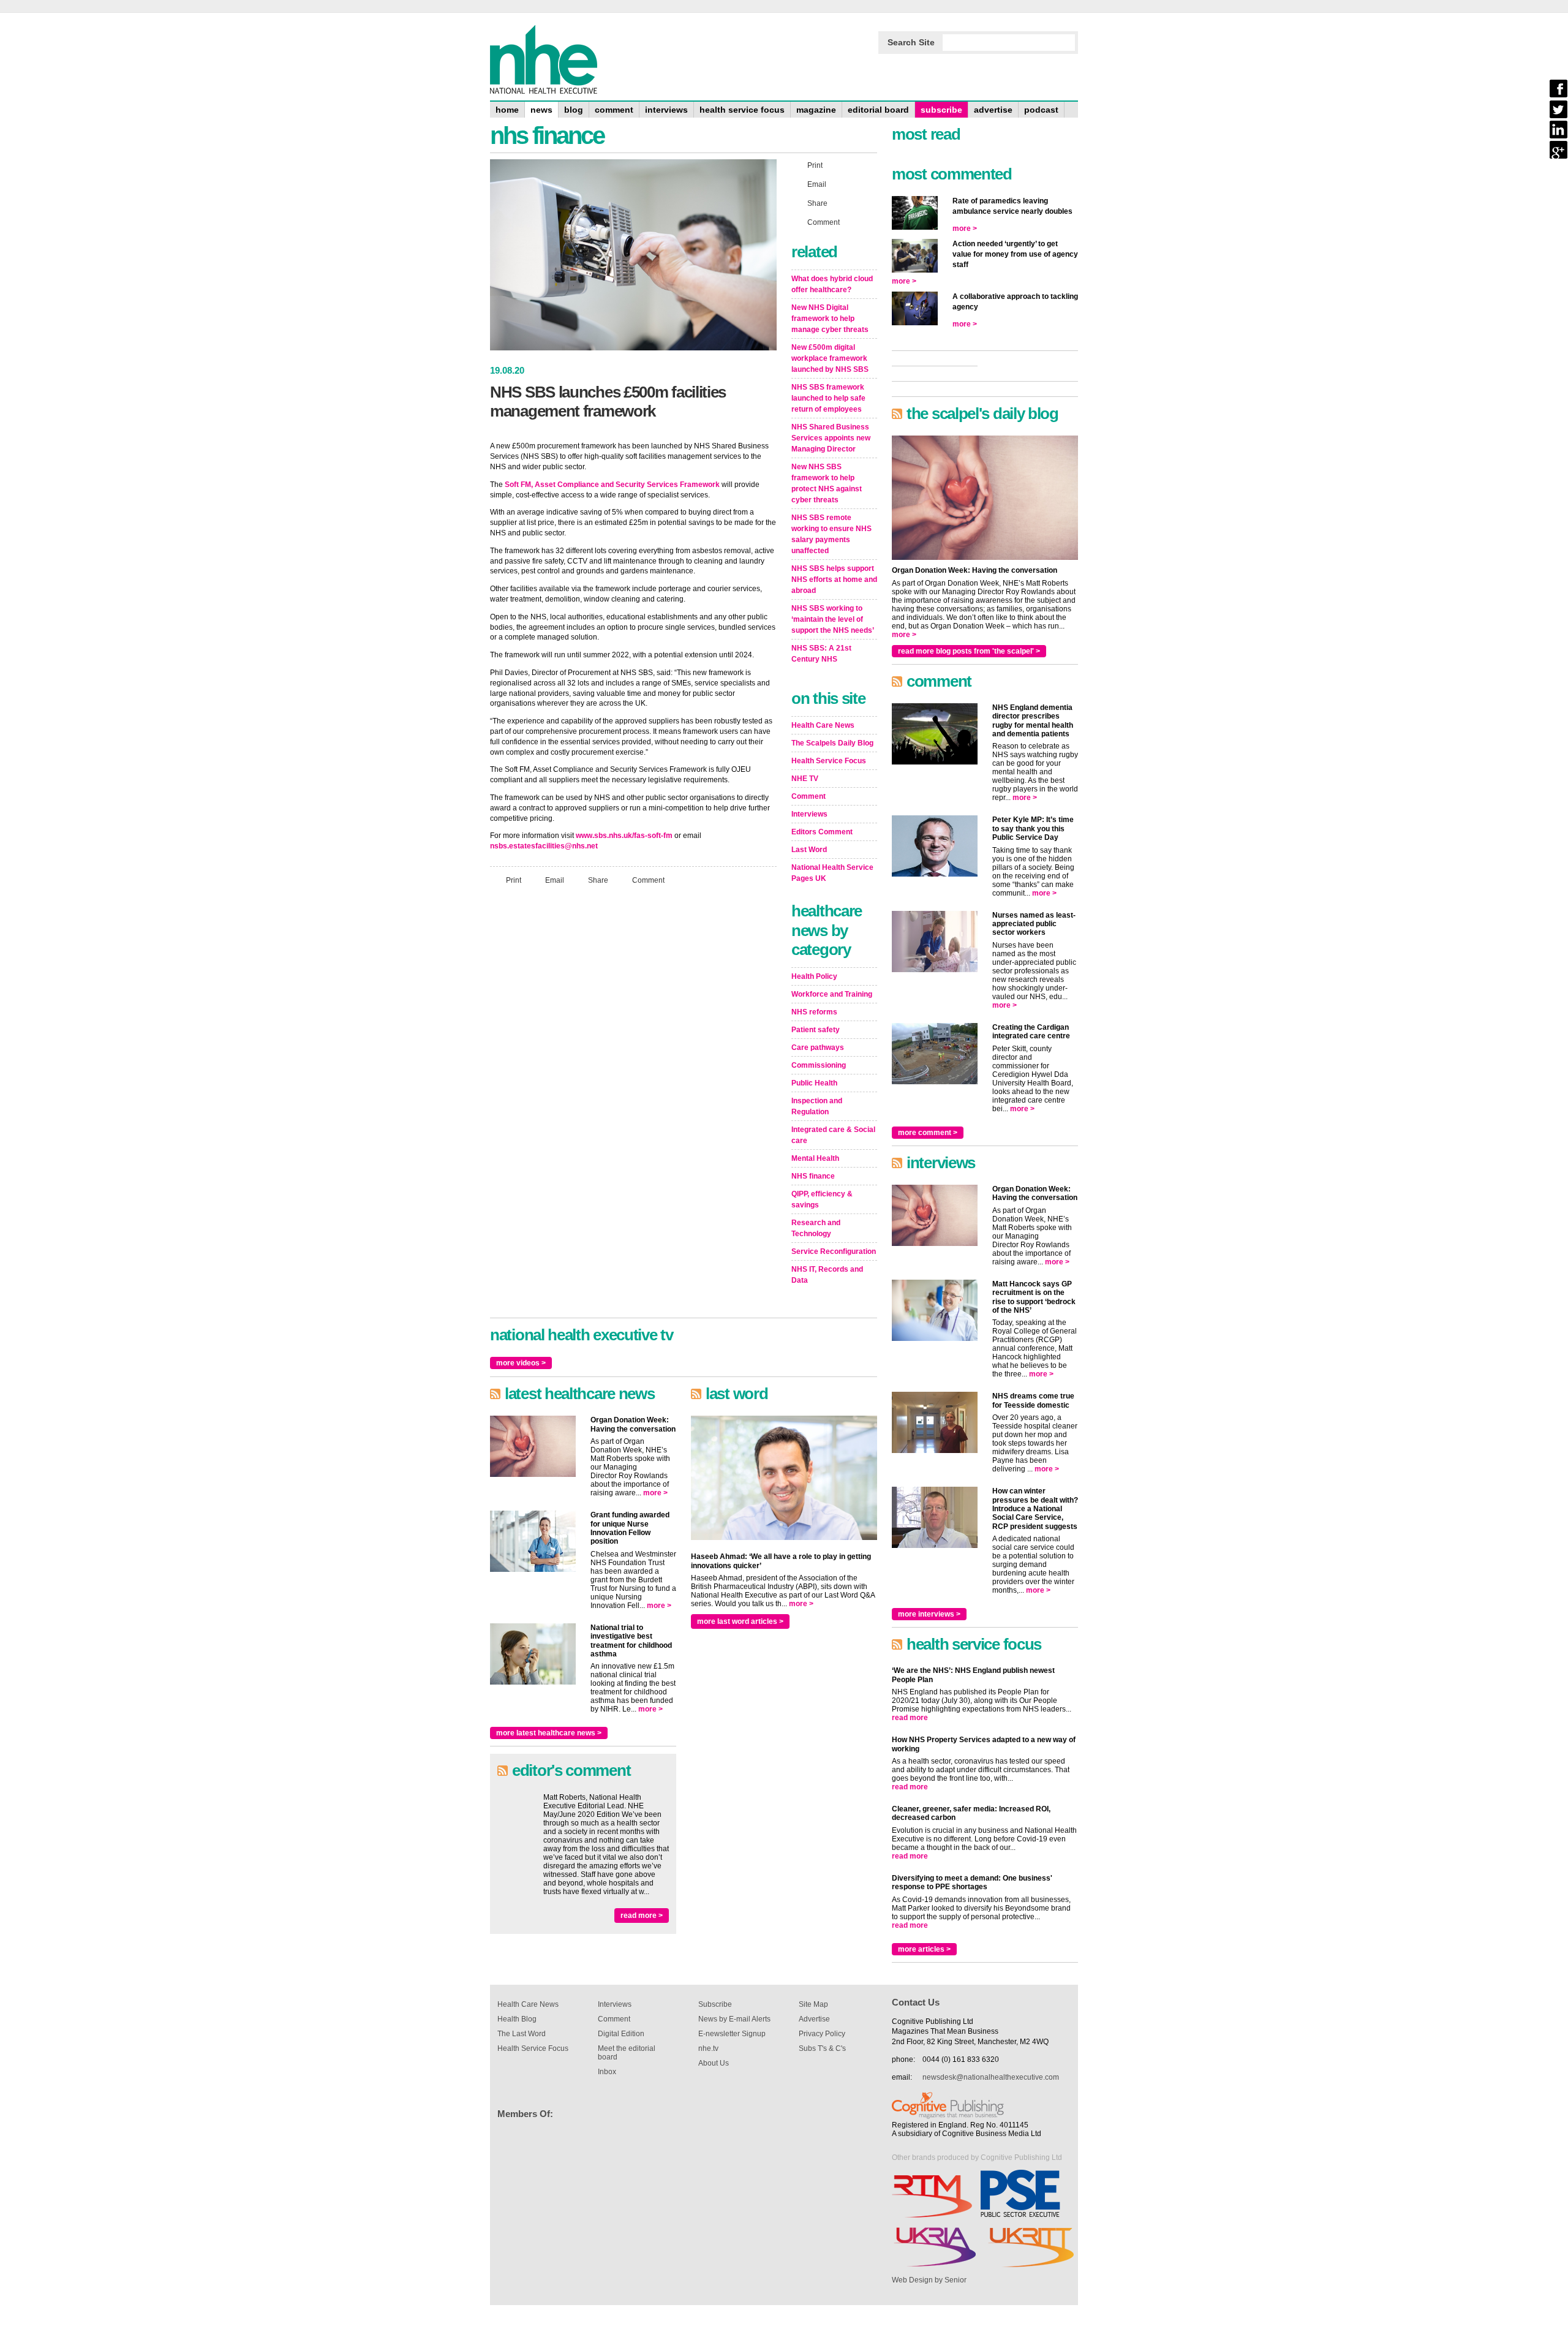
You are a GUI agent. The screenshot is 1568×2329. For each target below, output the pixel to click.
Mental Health (815, 1158)
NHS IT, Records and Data (827, 1275)
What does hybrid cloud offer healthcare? (832, 284)
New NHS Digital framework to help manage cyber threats (830, 319)
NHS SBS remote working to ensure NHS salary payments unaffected (831, 534)
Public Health (814, 1083)
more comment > (928, 1133)
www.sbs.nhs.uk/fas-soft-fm (624, 836)
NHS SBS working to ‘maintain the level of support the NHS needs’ (833, 619)
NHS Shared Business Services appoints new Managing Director (831, 438)
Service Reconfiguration (834, 1251)
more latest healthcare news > (549, 1733)
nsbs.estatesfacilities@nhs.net (544, 846)
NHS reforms (814, 1012)
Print (514, 880)
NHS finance (813, 1176)
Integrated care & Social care (833, 1135)
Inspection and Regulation (817, 1106)
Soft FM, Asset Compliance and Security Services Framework (612, 485)
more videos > (521, 1363)
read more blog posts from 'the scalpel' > (969, 651)
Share (598, 880)
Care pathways (818, 1047)
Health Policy (814, 976)
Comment (648, 880)
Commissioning (819, 1065)
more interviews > (929, 1614)
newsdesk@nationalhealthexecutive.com (991, 2077)
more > (655, 1493)
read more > (642, 1916)
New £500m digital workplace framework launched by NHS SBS (830, 358)
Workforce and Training (832, 994)
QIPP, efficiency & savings (822, 1199)
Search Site (911, 42)
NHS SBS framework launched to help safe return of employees (828, 398)
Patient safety (816, 1030)
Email (555, 880)
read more (910, 1718)
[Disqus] (633, 1057)
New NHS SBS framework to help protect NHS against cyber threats (827, 483)
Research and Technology (816, 1228)
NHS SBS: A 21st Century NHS (821, 654)
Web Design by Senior (929, 2280)
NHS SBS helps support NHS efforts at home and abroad (834, 579)
